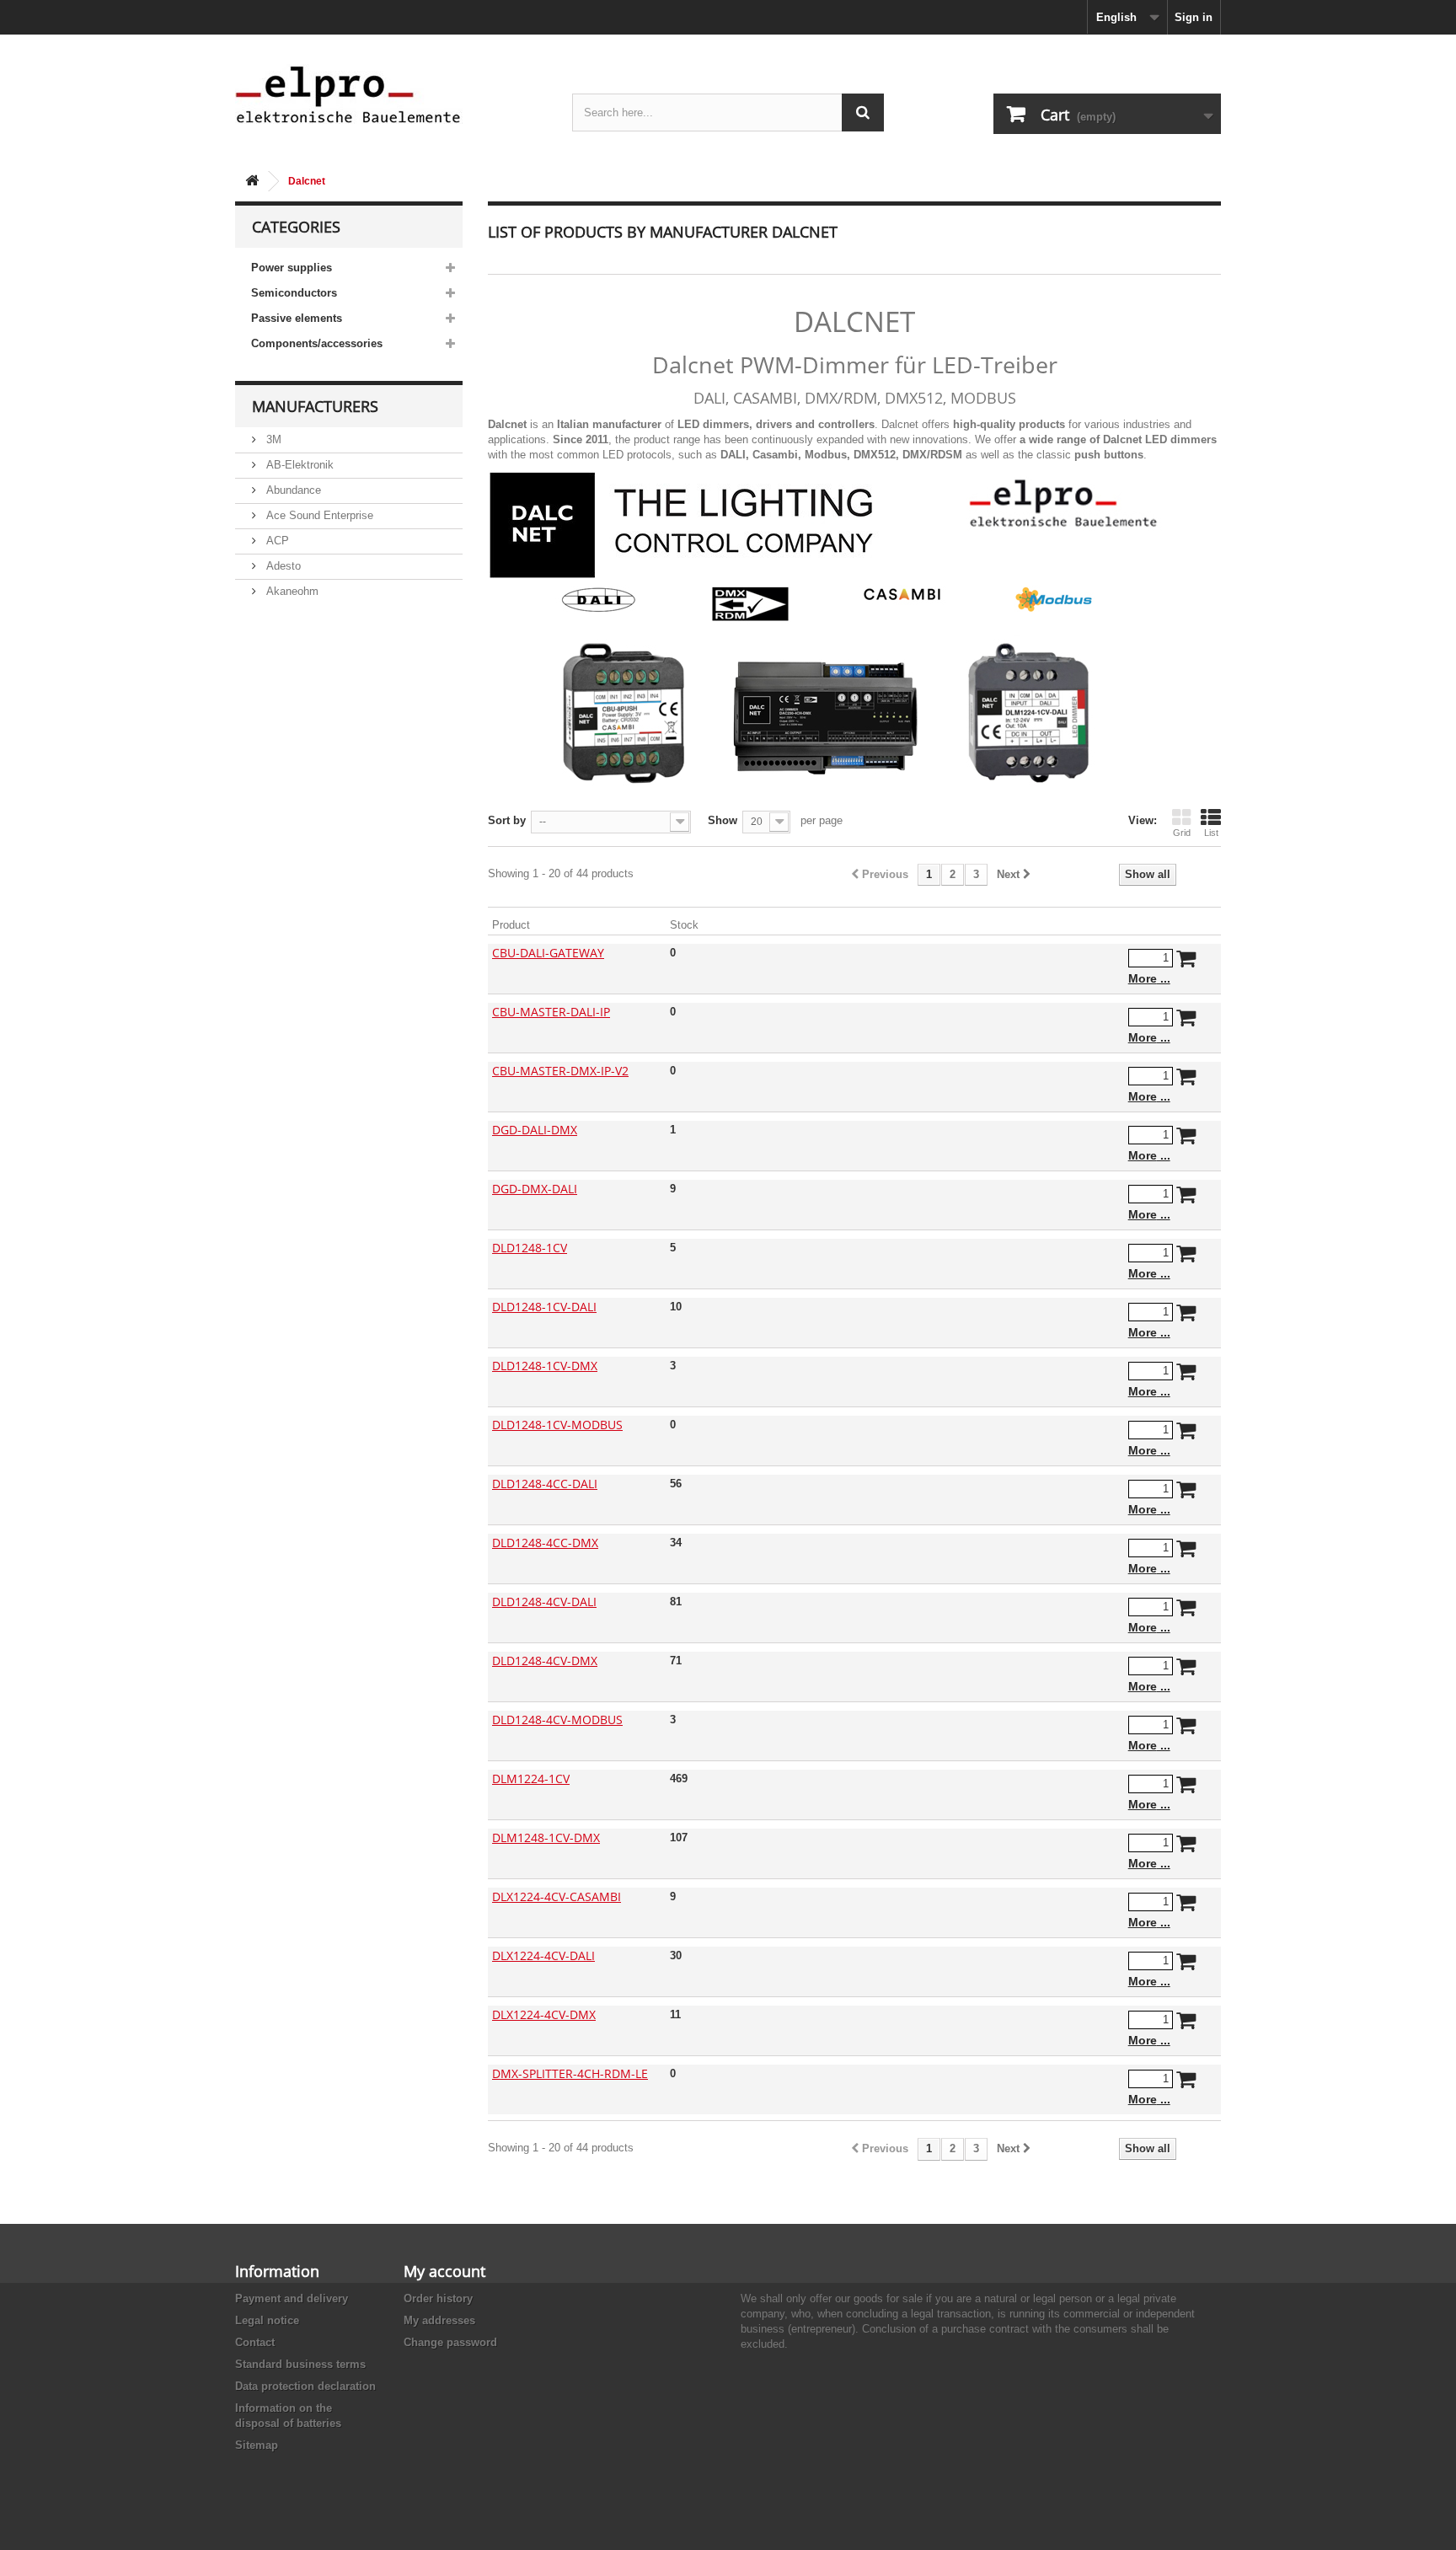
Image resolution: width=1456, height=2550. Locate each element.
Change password (450, 2342)
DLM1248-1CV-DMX (546, 1837)
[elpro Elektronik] (391, 94)
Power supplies (292, 268)
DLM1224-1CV (531, 1779)
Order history (438, 2298)
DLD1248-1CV (530, 1248)
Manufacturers (315, 406)
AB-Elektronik (298, 465)
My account (444, 2271)
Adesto (282, 566)
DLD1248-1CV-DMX (545, 1366)
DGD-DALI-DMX (535, 1130)
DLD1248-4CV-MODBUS (557, 1720)
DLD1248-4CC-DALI (545, 1484)
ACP (276, 541)
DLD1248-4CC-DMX (545, 1543)
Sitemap (257, 2445)
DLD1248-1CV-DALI (544, 1307)
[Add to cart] (1186, 962)
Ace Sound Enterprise (318, 515)
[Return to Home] (252, 182)
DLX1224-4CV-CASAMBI (557, 1896)
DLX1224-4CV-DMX (544, 2014)
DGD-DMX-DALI (535, 1189)
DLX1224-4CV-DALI (543, 1955)
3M (272, 439)
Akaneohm (291, 591)
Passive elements (297, 318)
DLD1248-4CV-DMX (545, 1661)
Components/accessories (317, 343)
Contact (255, 2342)
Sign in (1194, 17)
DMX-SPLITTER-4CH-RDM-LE (570, 2073)
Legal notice (267, 2320)
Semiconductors (294, 293)
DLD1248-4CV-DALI (544, 1602)
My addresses (439, 2320)
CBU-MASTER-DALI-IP (551, 1012)
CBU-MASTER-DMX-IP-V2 (560, 1071)
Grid (1182, 833)
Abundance (292, 490)
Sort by (507, 820)
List (1211, 833)
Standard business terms (300, 2364)
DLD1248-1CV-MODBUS (557, 1425)
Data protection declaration (305, 2386)
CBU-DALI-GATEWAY (548, 953)
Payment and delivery (292, 2298)
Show (723, 820)
